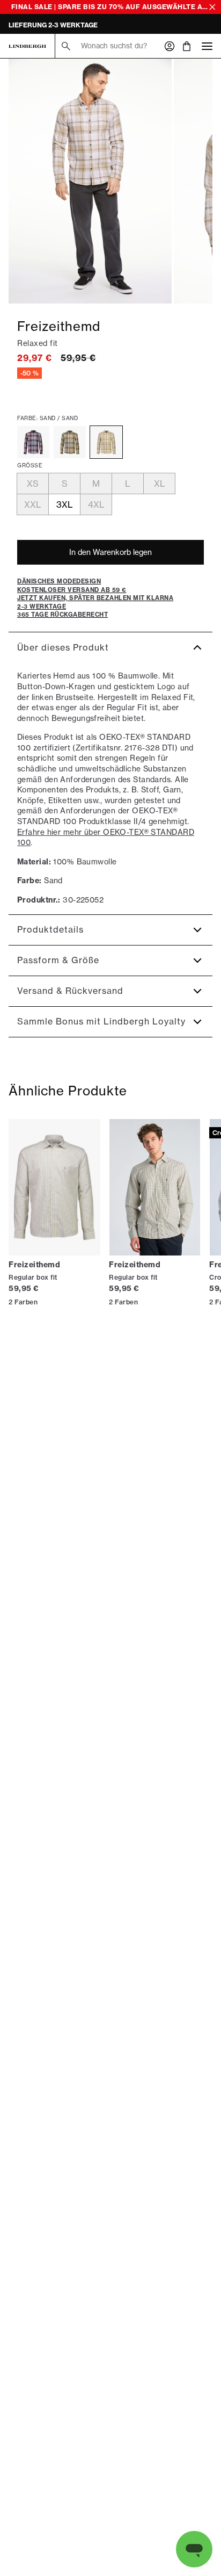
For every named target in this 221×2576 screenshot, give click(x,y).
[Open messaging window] (194, 2549)
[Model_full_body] (90, 181)
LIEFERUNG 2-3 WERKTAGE (53, 25)
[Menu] (207, 46)
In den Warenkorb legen (110, 552)
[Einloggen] (170, 46)
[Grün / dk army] (70, 442)
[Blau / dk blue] (33, 442)
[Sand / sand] (106, 442)
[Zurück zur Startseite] (27, 46)
